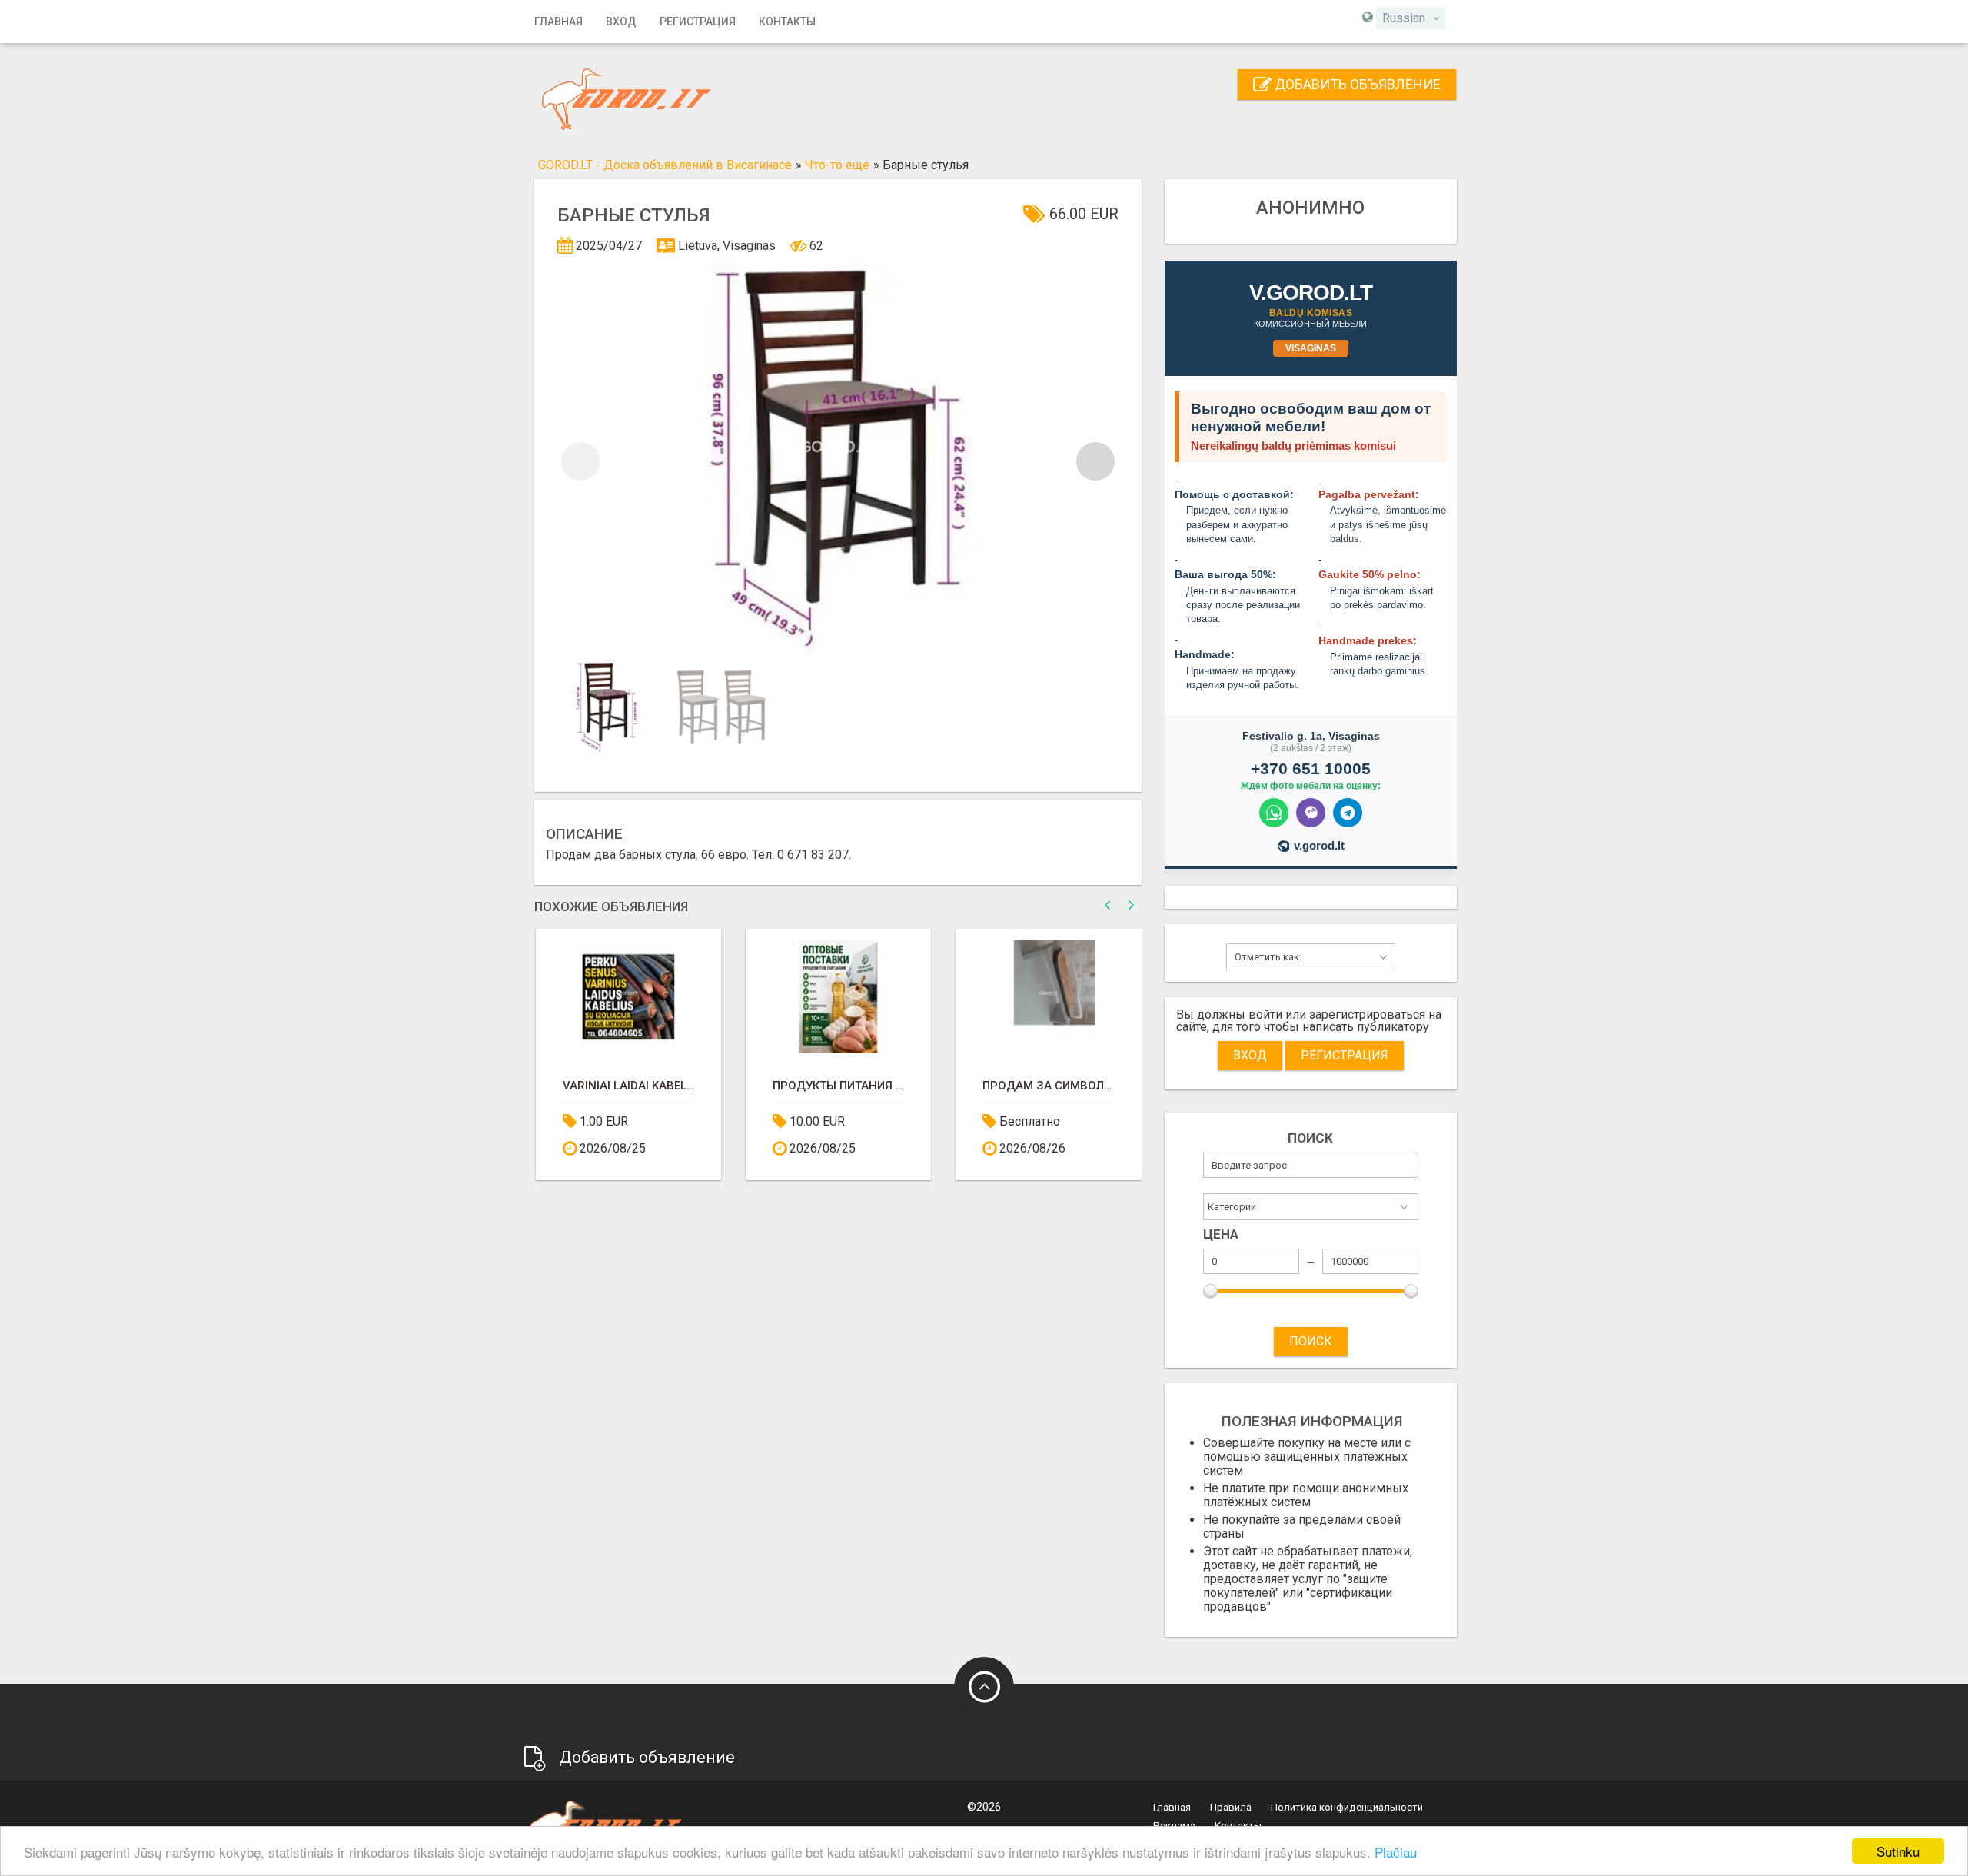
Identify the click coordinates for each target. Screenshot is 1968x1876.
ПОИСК (1311, 1341)
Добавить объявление (1356, 84)
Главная (558, 22)
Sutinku (1898, 1851)
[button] (1095, 461)
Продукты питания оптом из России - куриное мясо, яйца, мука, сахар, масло (838, 1086)
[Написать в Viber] (1311, 813)
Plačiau (1396, 1852)
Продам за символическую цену (1048, 1086)
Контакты (787, 22)
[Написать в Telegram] (1348, 813)
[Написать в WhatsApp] (1274, 813)
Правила (1231, 1807)
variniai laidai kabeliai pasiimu (628, 1086)
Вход (621, 22)
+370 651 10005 (1311, 768)
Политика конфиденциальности (1347, 1807)
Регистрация (698, 22)
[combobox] (1411, 18)
